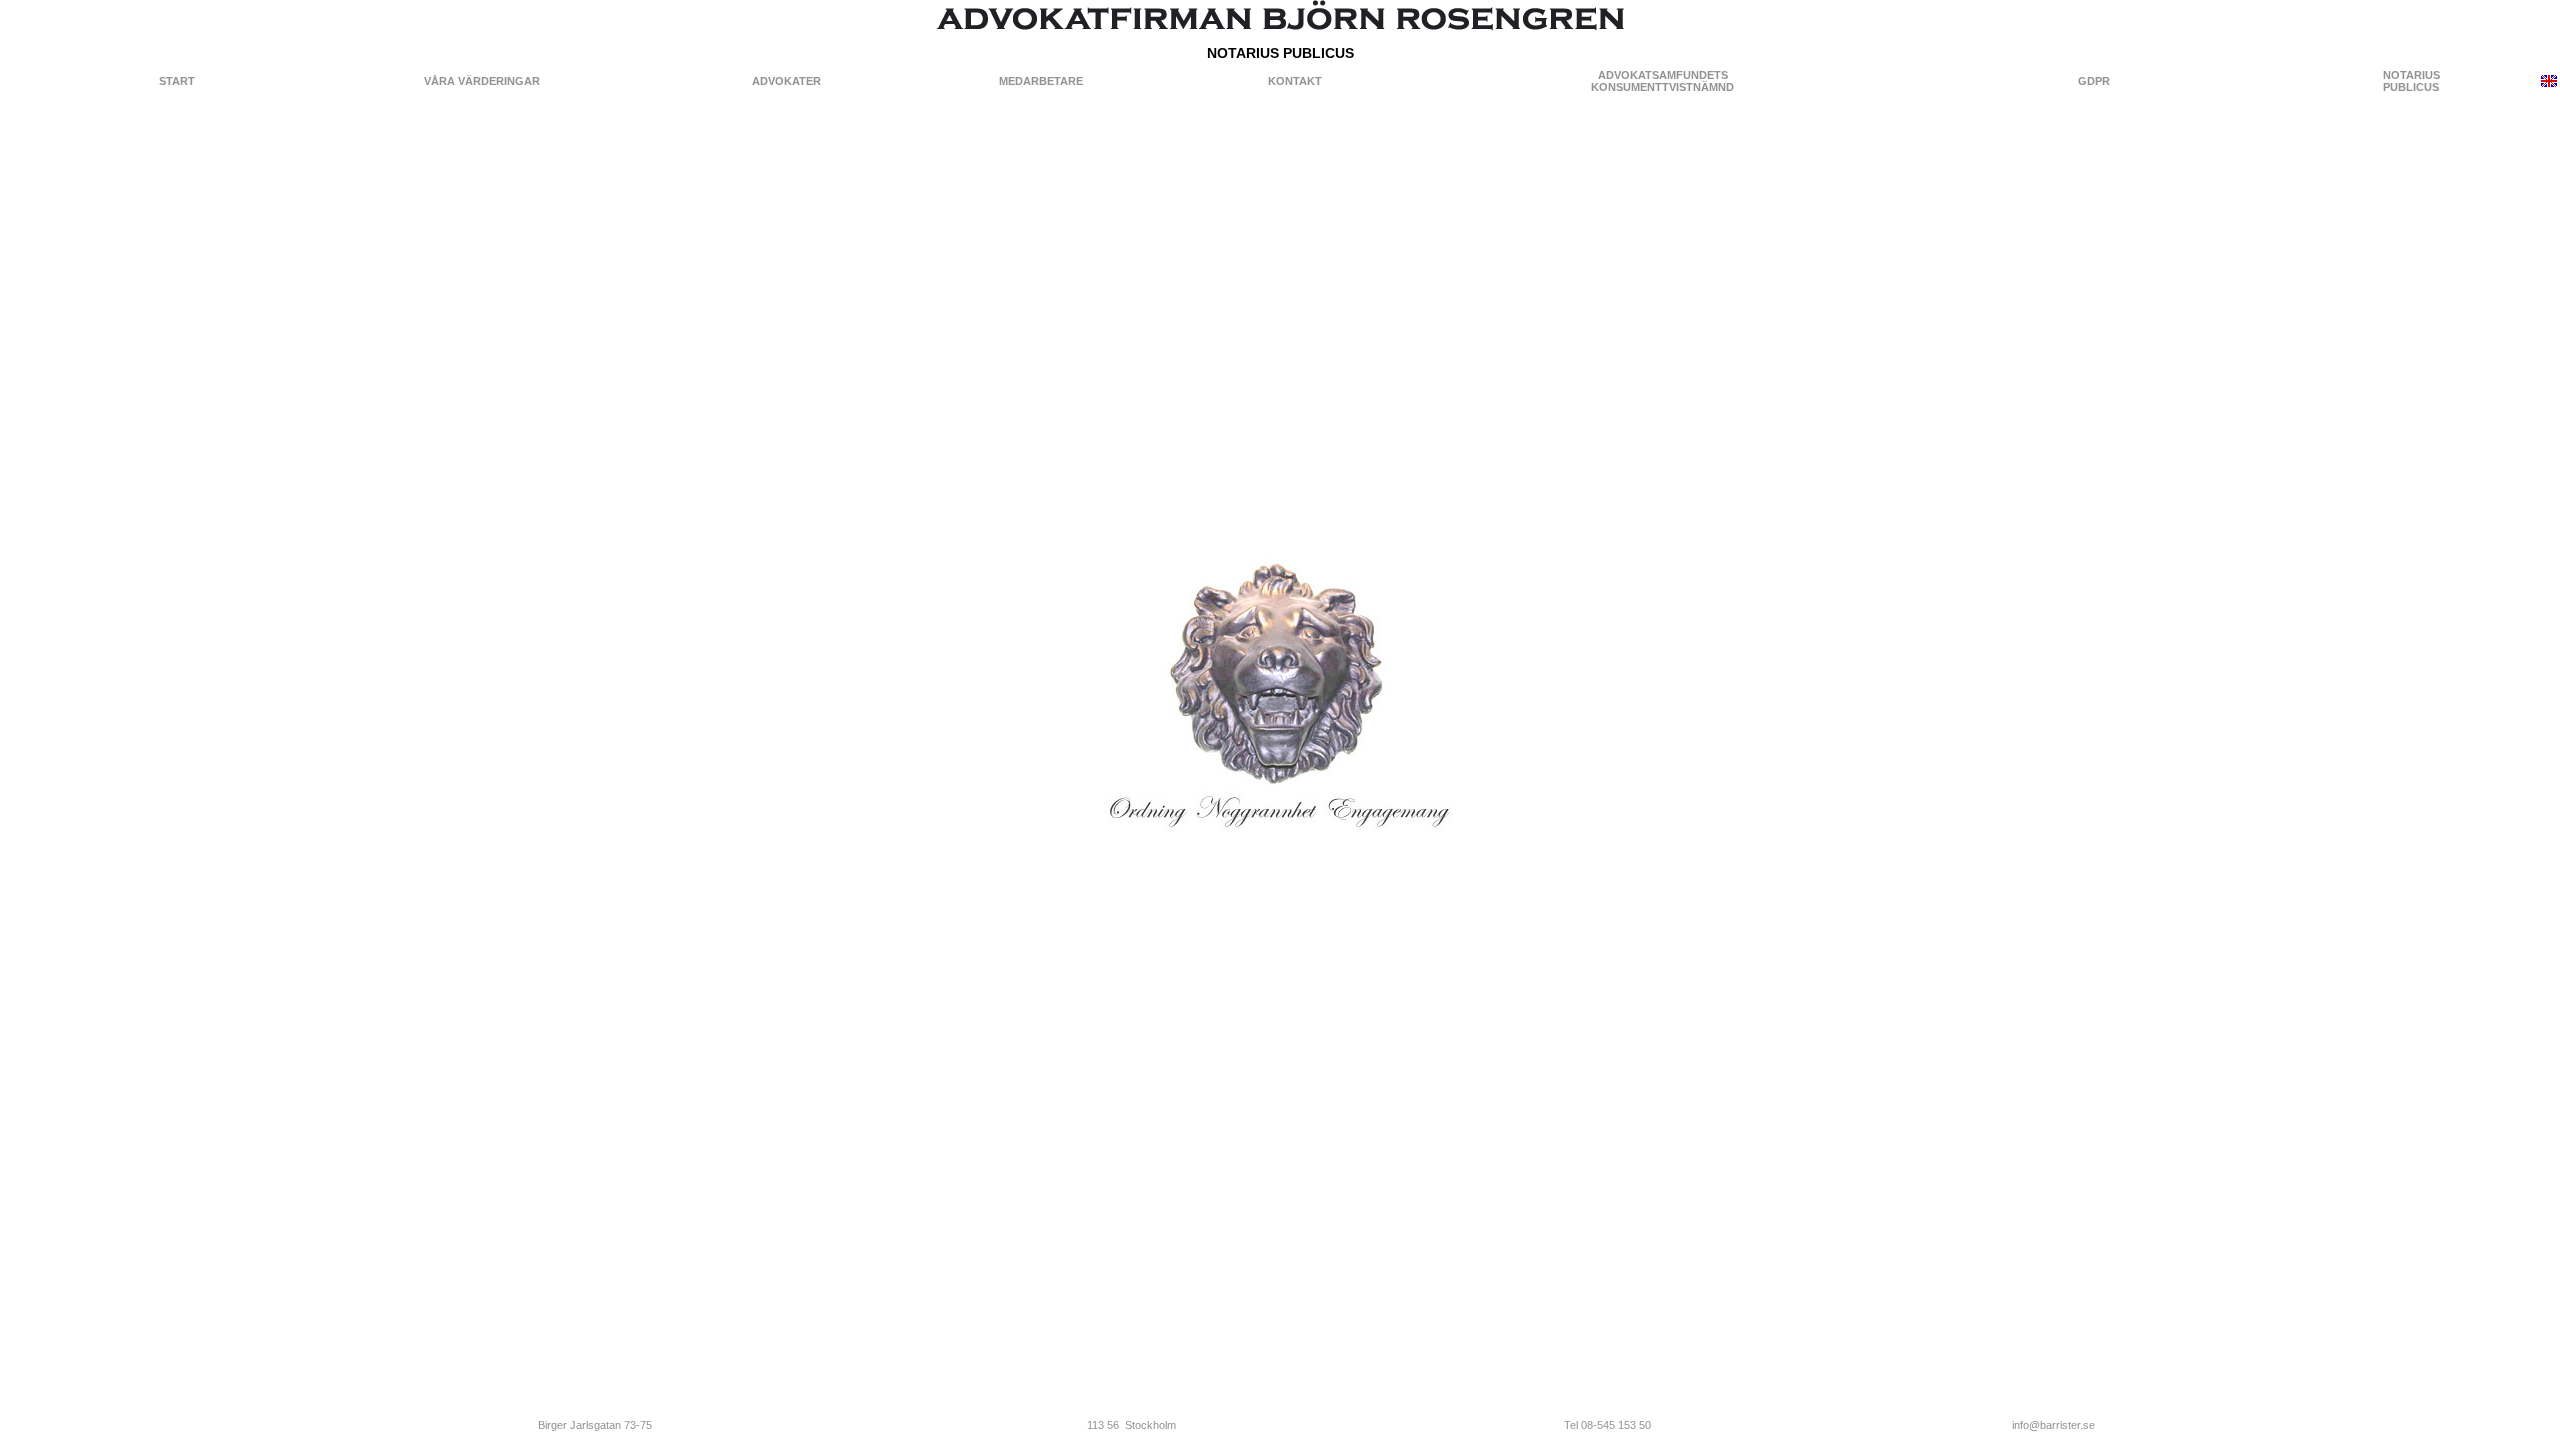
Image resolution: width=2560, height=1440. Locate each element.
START (177, 81)
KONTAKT (1295, 81)
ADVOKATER (786, 81)
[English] (2549, 83)
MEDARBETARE (1041, 81)
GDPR (2094, 81)
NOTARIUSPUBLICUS (2411, 81)
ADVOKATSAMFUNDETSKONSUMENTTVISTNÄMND (1662, 81)
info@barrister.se (2053, 1425)
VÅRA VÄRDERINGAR (482, 81)
